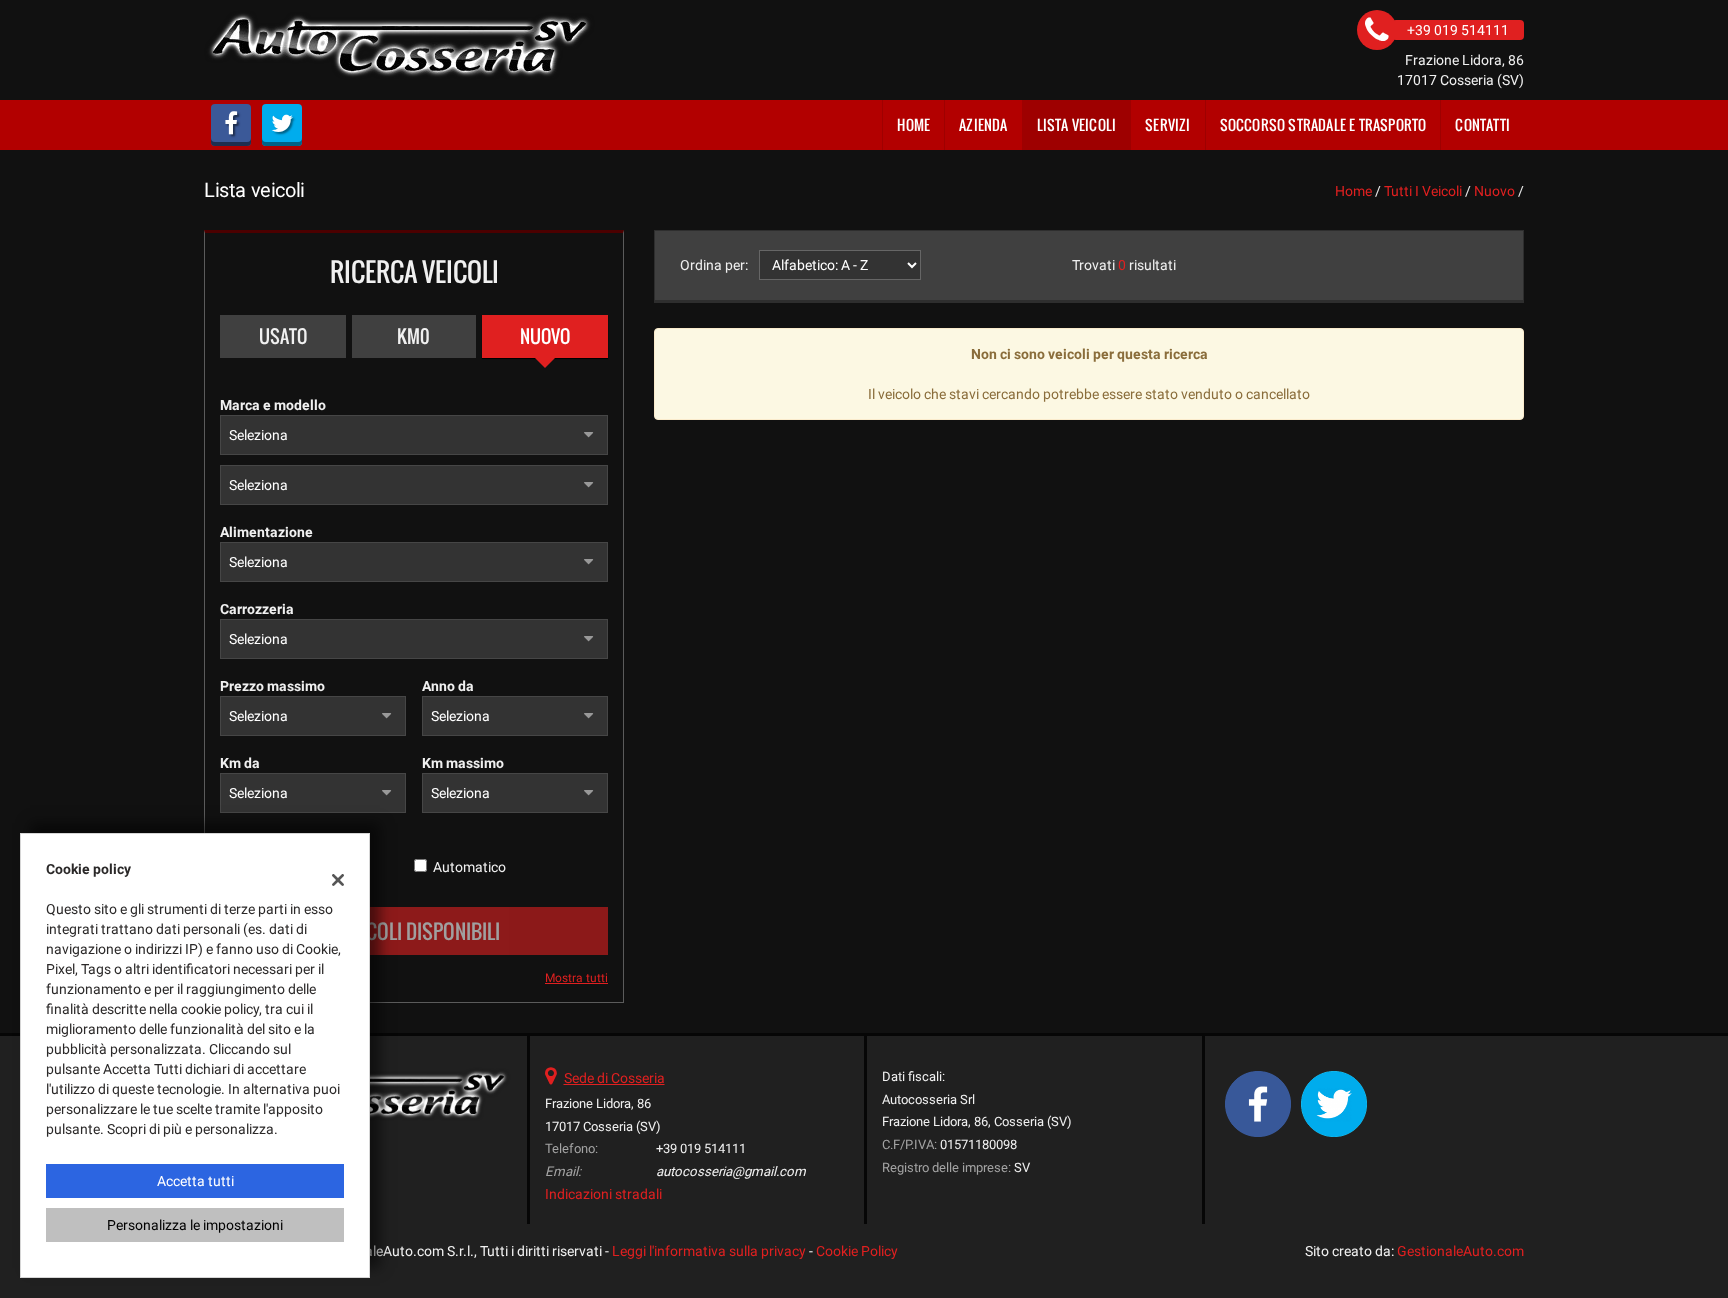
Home (913, 124)
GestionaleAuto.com (1460, 1251)
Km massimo (463, 763)
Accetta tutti (195, 1181)
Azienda (983, 124)
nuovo (1494, 191)
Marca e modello (273, 405)
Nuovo (545, 336)
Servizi (1167, 124)
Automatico (469, 867)
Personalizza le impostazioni (195, 1225)
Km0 (413, 336)
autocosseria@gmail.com (731, 1171)
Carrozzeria (257, 609)
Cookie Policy (857, 1251)
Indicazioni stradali (603, 1194)
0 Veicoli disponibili (414, 931)
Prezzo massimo (272, 686)
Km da (240, 763)
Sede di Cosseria (614, 1078)
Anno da (448, 686)
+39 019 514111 (701, 1148)
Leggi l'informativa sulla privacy (709, 1251)
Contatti (1482, 124)
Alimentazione (266, 532)
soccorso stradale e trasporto (1323, 124)
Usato (283, 336)
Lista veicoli (1077, 124)
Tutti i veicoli (1423, 191)
